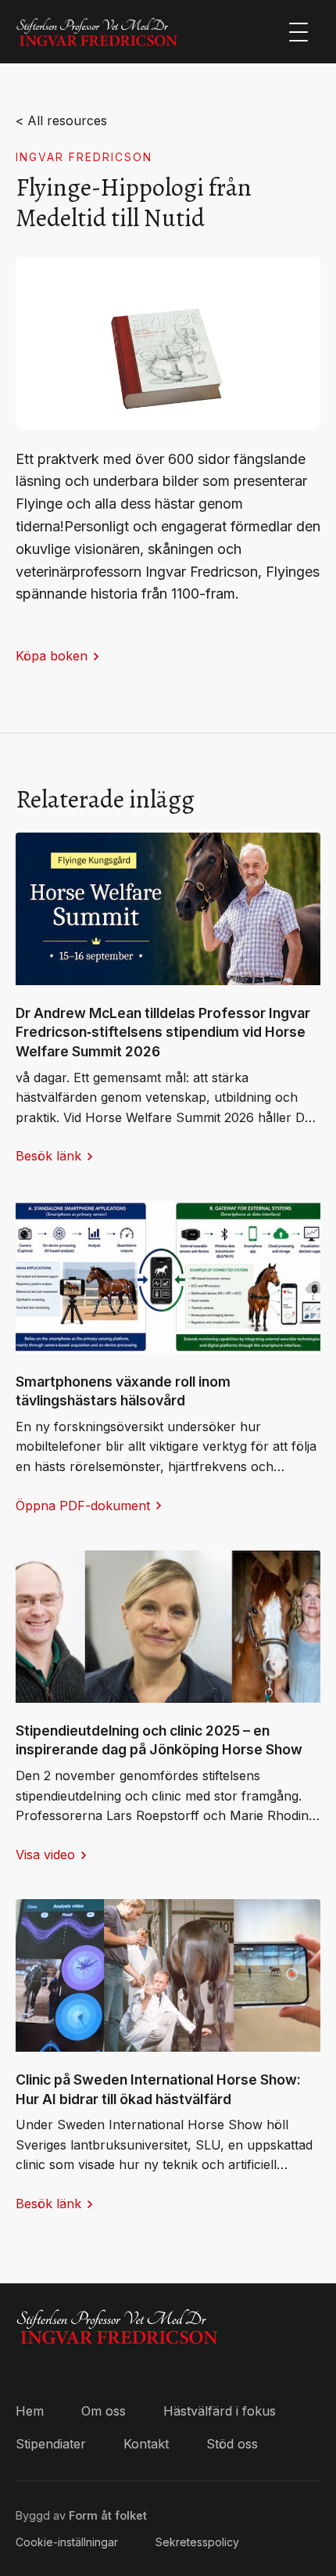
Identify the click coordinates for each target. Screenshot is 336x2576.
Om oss (104, 2411)
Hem (30, 2411)
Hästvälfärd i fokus (220, 2411)
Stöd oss (232, 2444)
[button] (298, 32)
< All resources (61, 121)
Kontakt (146, 2444)
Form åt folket (108, 2515)
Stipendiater (51, 2444)
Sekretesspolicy (197, 2542)
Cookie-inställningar (67, 2542)
